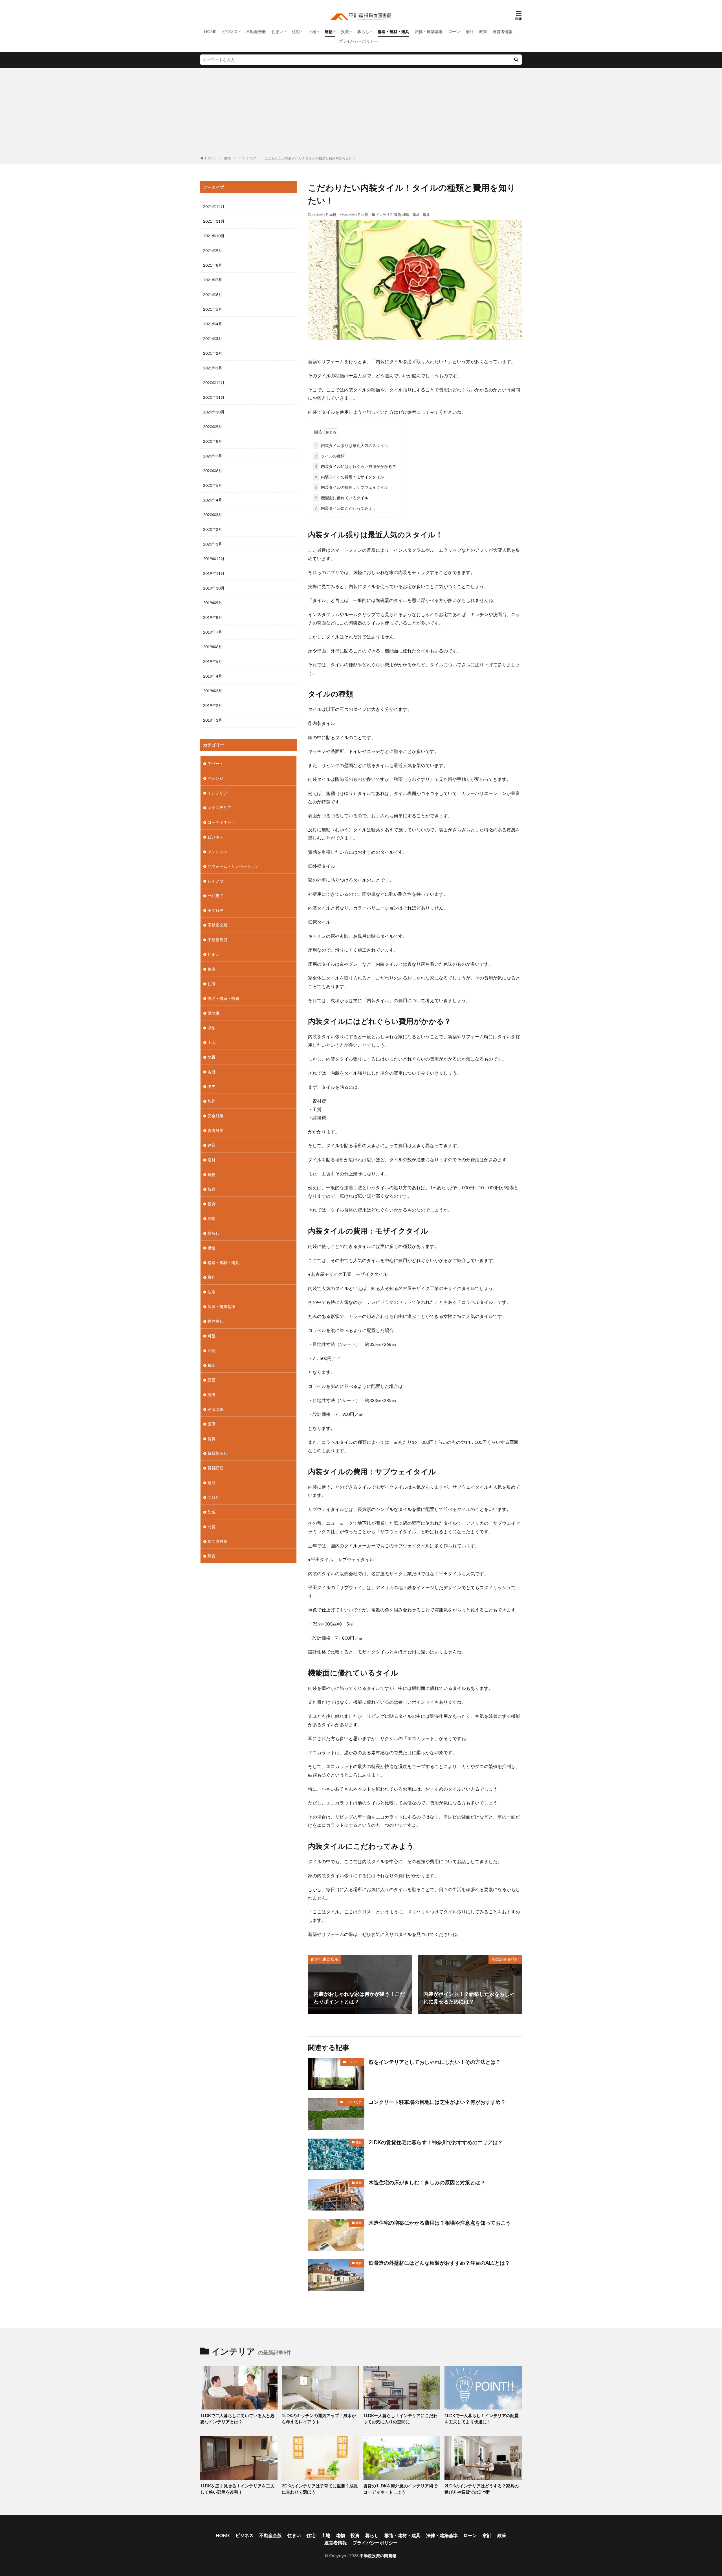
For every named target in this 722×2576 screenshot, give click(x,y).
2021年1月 (213, 368)
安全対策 (215, 1116)
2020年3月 (213, 515)
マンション (217, 852)
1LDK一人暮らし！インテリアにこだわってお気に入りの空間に (400, 2419)
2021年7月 (213, 280)
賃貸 (212, 1439)
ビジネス (230, 31)
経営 (212, 1380)
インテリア (248, 158)
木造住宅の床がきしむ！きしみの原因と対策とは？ (427, 2182)
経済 (212, 1395)
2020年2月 (213, 529)
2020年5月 (213, 485)
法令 (212, 1292)
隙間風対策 (217, 1541)
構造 (212, 1248)
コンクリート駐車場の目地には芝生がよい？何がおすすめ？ (437, 2102)
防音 (212, 1527)
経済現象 (215, 1409)
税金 (212, 1365)
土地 (312, 31)
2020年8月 (213, 441)
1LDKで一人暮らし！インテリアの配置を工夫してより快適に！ (482, 2419)
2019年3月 (213, 691)
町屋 (212, 1336)
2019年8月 (213, 617)
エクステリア (353, 2102)
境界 (212, 1086)
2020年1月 (213, 544)
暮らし (363, 31)
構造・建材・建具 (393, 31)
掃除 (212, 1218)
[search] (516, 60)
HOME (210, 31)
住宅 (296, 31)
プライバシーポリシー (358, 41)
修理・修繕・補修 (223, 998)
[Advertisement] (361, 113)
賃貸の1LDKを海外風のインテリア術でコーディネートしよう (400, 2489)
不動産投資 (217, 940)
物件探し (215, 1321)
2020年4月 (213, 500)
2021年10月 (214, 236)
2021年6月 (213, 294)
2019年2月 (213, 705)
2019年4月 (213, 676)
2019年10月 (214, 588)
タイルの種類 (330, 456)
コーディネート (221, 822)
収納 (212, 1028)
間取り (213, 1497)
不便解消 (215, 910)
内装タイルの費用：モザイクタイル (349, 477)
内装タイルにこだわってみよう (345, 508)
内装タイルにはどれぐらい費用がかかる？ (355, 466)
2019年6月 (213, 647)
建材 (212, 1160)
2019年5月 (213, 661)
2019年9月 (213, 603)
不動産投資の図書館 (378, 2556)
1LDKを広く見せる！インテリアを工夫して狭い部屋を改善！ (237, 2489)
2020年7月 (213, 456)
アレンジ (215, 778)
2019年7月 (213, 632)
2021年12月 (214, 206)
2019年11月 (214, 573)
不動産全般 (256, 31)
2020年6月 (213, 471)
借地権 (213, 1013)
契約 (212, 1101)
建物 (329, 31)
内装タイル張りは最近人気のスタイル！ (353, 445)
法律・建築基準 (429, 31)
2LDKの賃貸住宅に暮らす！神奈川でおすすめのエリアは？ (436, 2142)
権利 (212, 1277)
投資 (345, 31)
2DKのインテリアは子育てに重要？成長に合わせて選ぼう (320, 2489)
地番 (212, 1057)
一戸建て (215, 896)
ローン (454, 31)
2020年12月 (214, 383)
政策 (483, 31)
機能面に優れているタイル (342, 498)
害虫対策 (215, 1130)
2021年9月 (213, 250)
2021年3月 (213, 339)
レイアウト (217, 881)
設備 (212, 1424)
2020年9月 (213, 427)
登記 (212, 1351)
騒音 (212, 1556)
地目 (212, 1072)
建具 (212, 1145)
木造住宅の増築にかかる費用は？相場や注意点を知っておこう (440, 2223)
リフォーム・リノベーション (233, 866)
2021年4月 (213, 324)
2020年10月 (214, 412)
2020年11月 (214, 397)
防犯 (212, 1512)
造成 (212, 1483)
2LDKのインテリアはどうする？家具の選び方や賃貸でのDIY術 (482, 2489)
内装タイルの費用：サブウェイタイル (351, 487)
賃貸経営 (215, 1468)
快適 (212, 1189)
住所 (212, 984)
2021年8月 (213, 265)
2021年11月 (214, 221)
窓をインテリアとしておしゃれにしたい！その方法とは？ (435, 2062)
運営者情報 (503, 31)
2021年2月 (213, 353)
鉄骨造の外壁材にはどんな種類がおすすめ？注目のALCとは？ (439, 2263)
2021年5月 (213, 309)
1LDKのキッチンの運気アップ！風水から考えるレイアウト (319, 2419)
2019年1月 (213, 720)
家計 (470, 31)
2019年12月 (214, 559)
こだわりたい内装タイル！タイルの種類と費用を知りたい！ (310, 158)
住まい (278, 31)
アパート (215, 764)
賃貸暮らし (217, 1453)
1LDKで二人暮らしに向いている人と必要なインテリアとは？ (237, 2419)
